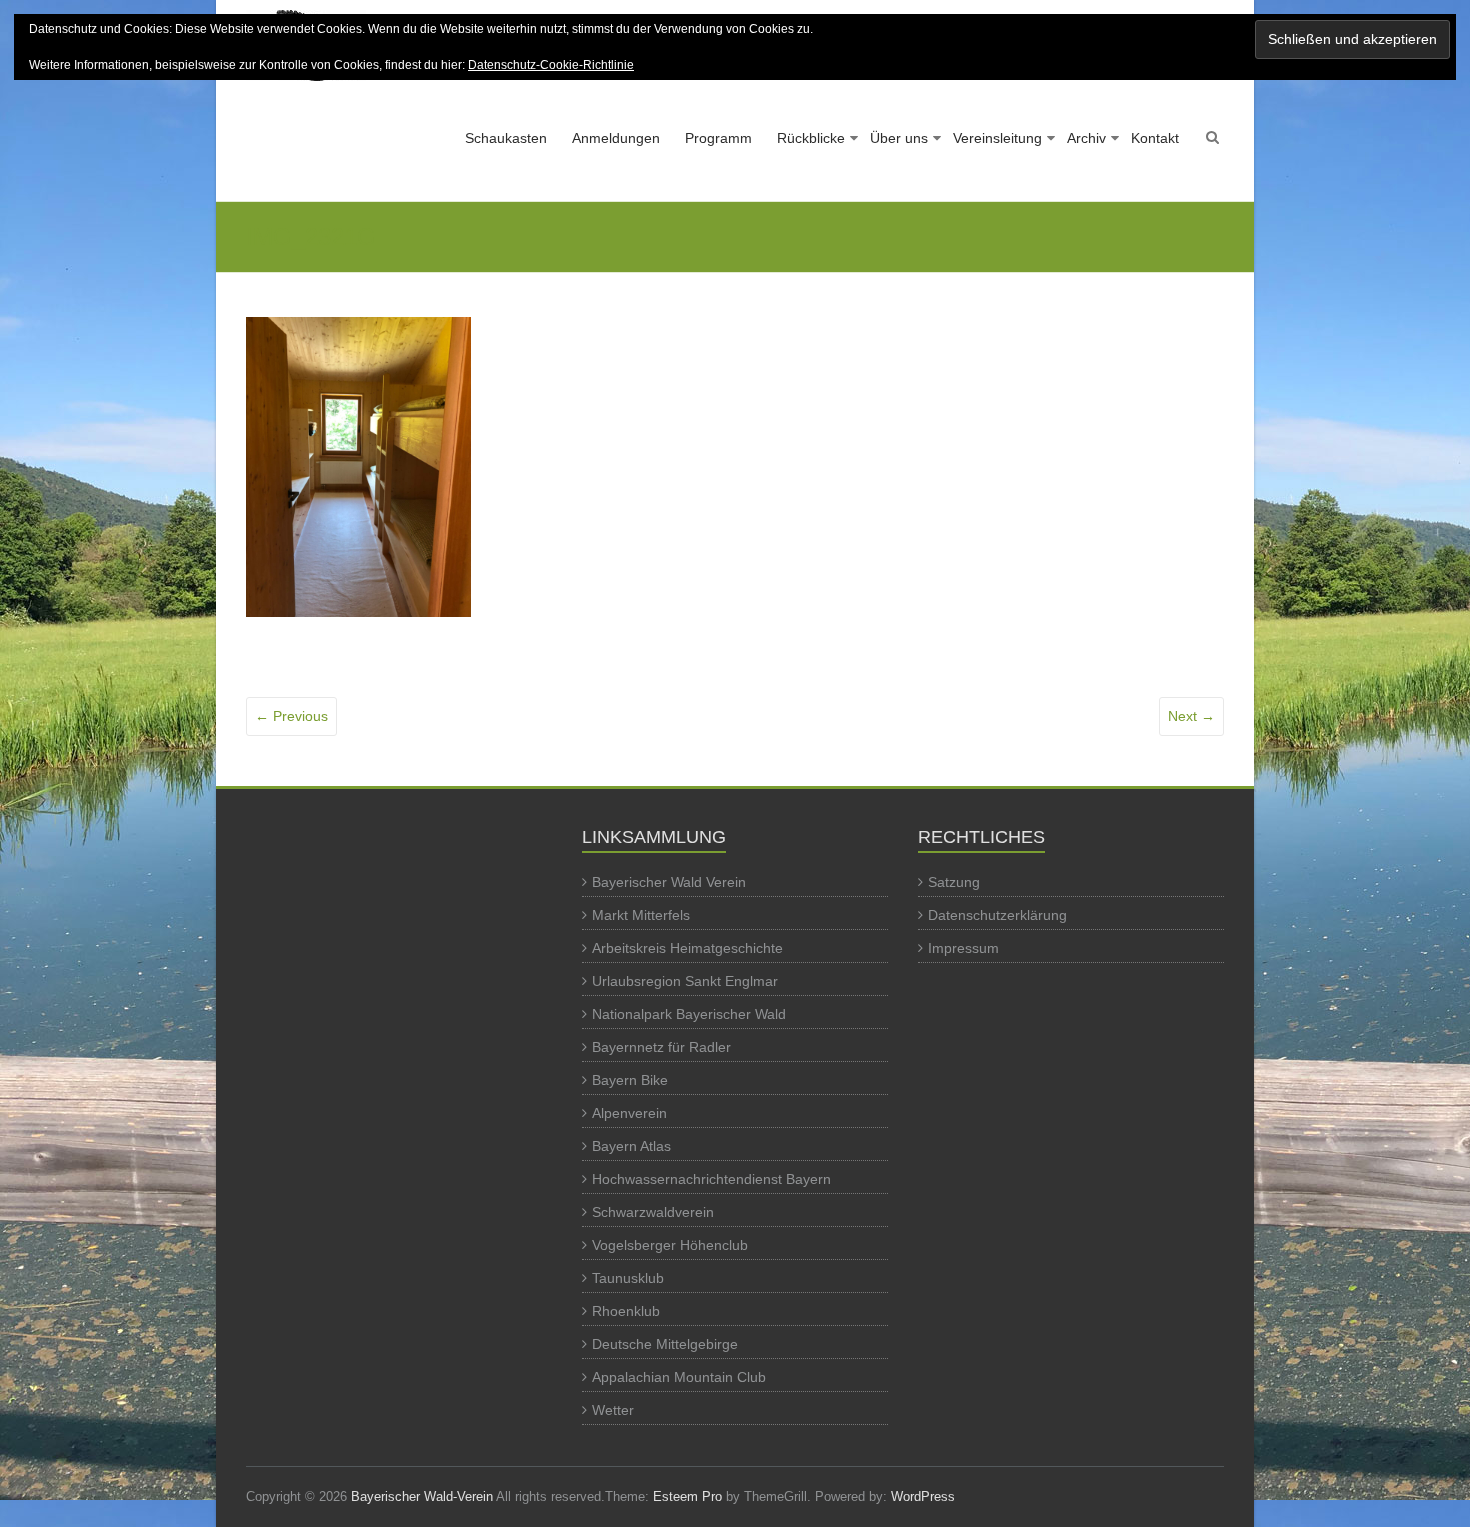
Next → (1191, 716)
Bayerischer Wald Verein (669, 882)
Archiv (1086, 138)
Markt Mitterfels (641, 915)
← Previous (291, 716)
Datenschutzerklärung (997, 915)
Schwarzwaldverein (653, 1212)
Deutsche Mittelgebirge (665, 1344)
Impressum (963, 948)
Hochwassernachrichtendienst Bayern (711, 1179)
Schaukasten (506, 138)
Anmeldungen (616, 138)
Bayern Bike (630, 1080)
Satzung (954, 882)
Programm (718, 138)
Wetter (613, 1410)
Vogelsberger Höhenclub (670, 1245)
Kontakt (1155, 138)
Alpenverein (629, 1113)
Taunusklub (628, 1278)
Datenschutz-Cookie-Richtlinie (551, 65)
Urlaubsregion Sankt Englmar (685, 981)
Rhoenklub (626, 1311)
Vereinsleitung (997, 138)
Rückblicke (811, 138)
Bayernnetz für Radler (661, 1047)
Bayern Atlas (631, 1146)
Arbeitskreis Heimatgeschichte (687, 948)
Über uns (899, 138)
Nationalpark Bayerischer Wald (689, 1014)
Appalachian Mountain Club (679, 1377)
